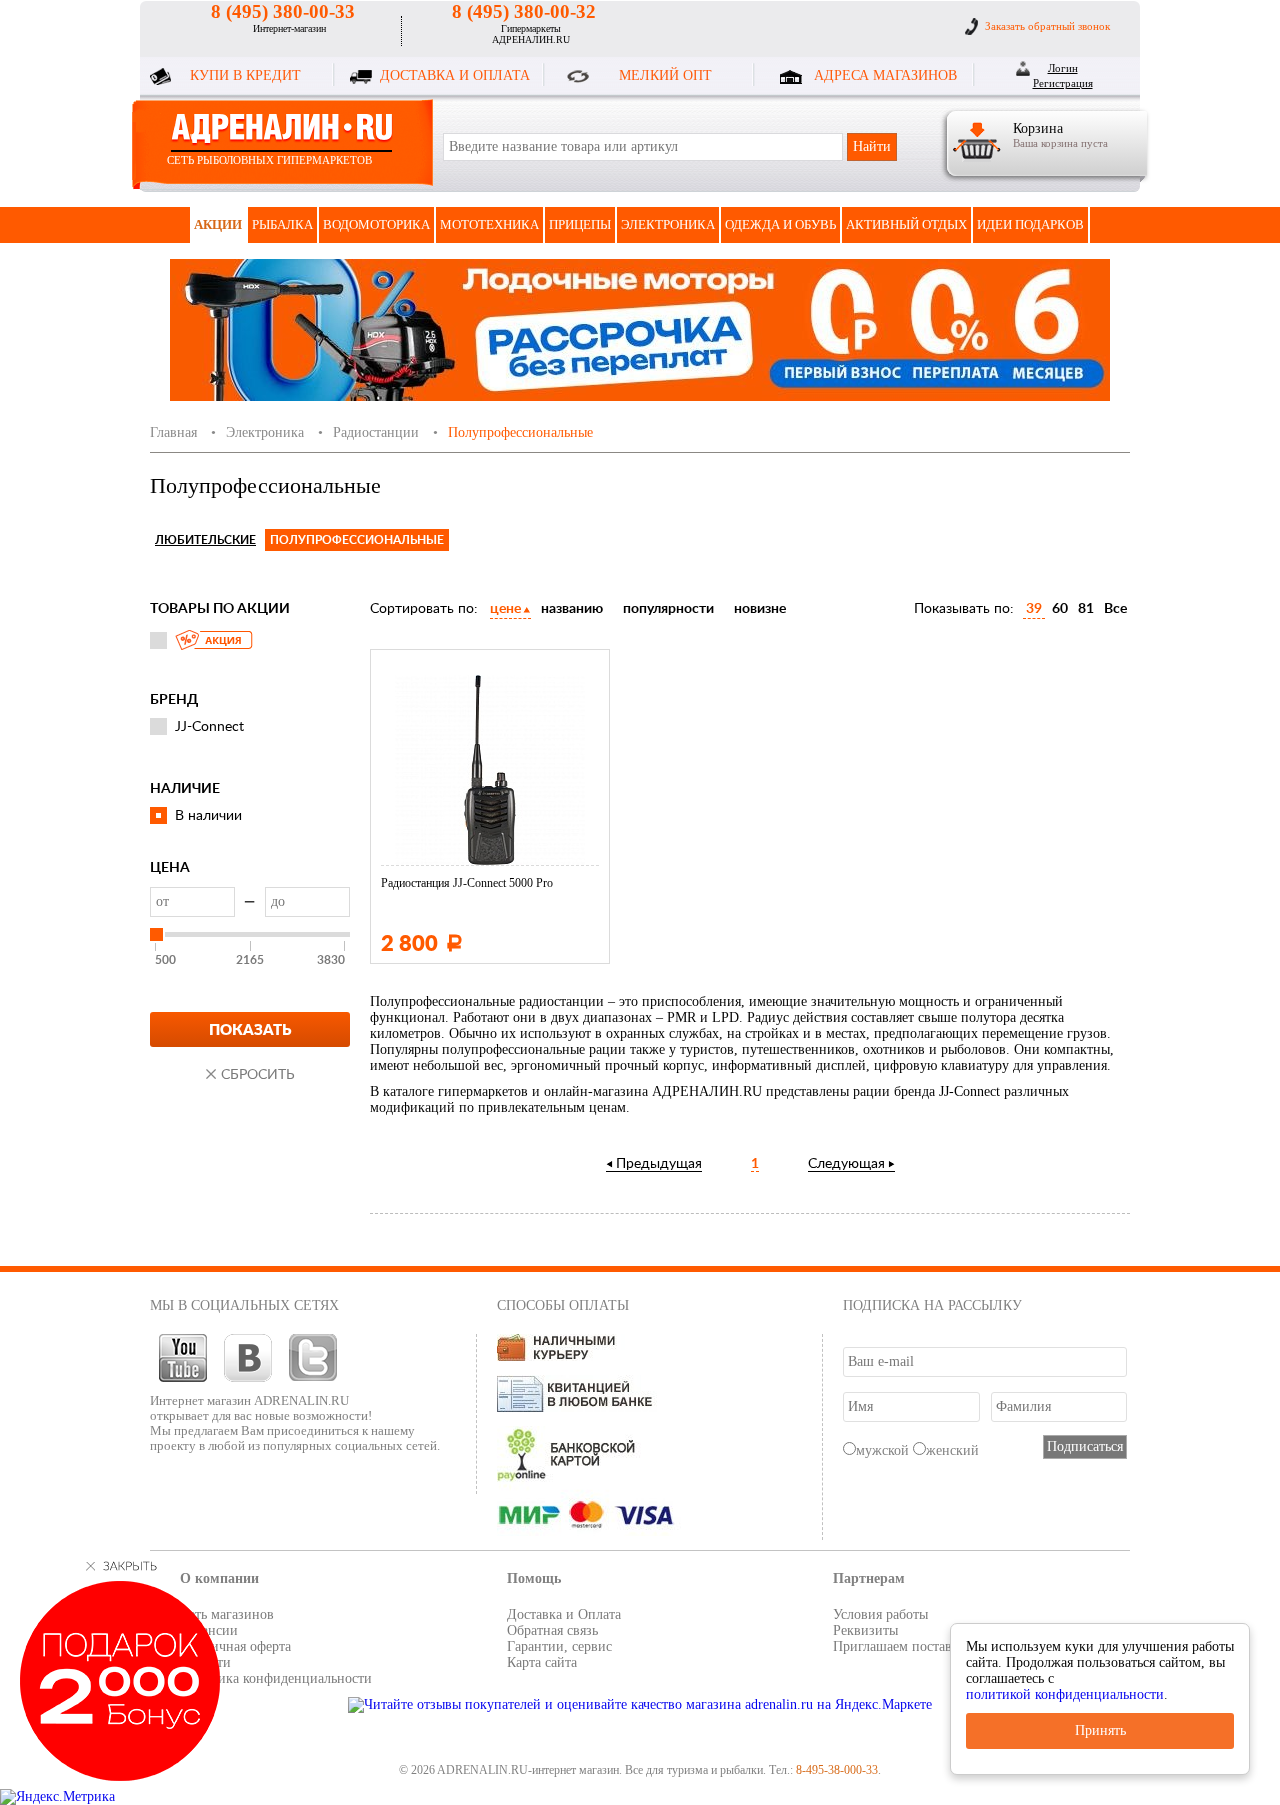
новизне (760, 609)
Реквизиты (865, 1630)
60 (1060, 609)
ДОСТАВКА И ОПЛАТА (455, 75)
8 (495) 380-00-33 (283, 11)
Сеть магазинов (227, 1614)
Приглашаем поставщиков (912, 1646)
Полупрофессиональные (357, 540)
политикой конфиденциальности (1065, 1694)
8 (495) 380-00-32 (524, 11)
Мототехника (489, 224)
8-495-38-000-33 (837, 1770)
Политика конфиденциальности (276, 1678)
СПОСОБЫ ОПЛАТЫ (563, 1305)
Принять (1100, 1730)
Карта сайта (542, 1662)
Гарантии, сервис (559, 1646)
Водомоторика (376, 224)
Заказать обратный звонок (1047, 26)
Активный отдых (906, 224)
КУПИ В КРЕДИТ (245, 75)
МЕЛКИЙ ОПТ (665, 75)
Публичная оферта (235, 1646)
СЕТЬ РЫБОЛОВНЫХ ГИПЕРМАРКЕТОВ (269, 160)
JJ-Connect (209, 727)
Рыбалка (282, 224)
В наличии (208, 816)
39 (1034, 609)
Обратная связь (552, 1630)
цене (505, 609)
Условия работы (880, 1614)
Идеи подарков (1030, 224)
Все (1115, 609)
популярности (668, 609)
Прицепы (580, 224)
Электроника (668, 224)
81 (1086, 609)
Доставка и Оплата (564, 1614)
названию (572, 609)
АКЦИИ (218, 224)
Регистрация (1063, 83)
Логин (1063, 68)
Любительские (205, 540)
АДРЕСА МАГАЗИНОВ (885, 75)
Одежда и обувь (780, 224)
